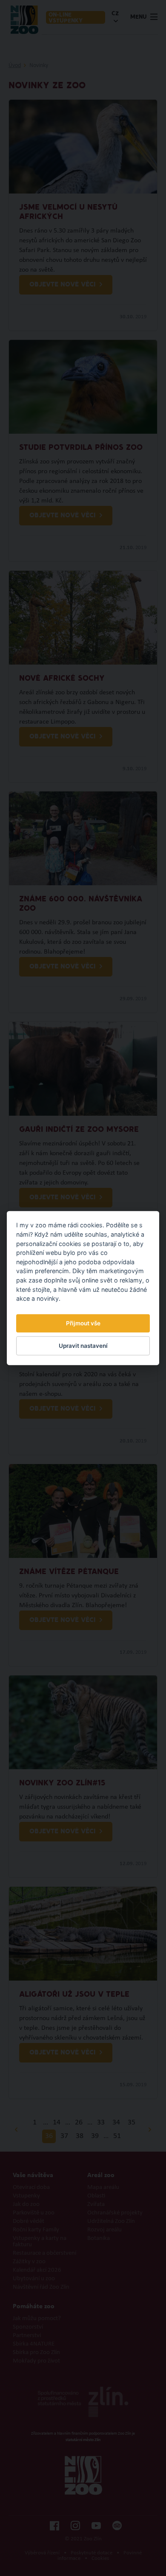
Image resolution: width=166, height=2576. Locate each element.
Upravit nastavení (83, 1346)
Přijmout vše (83, 1323)
